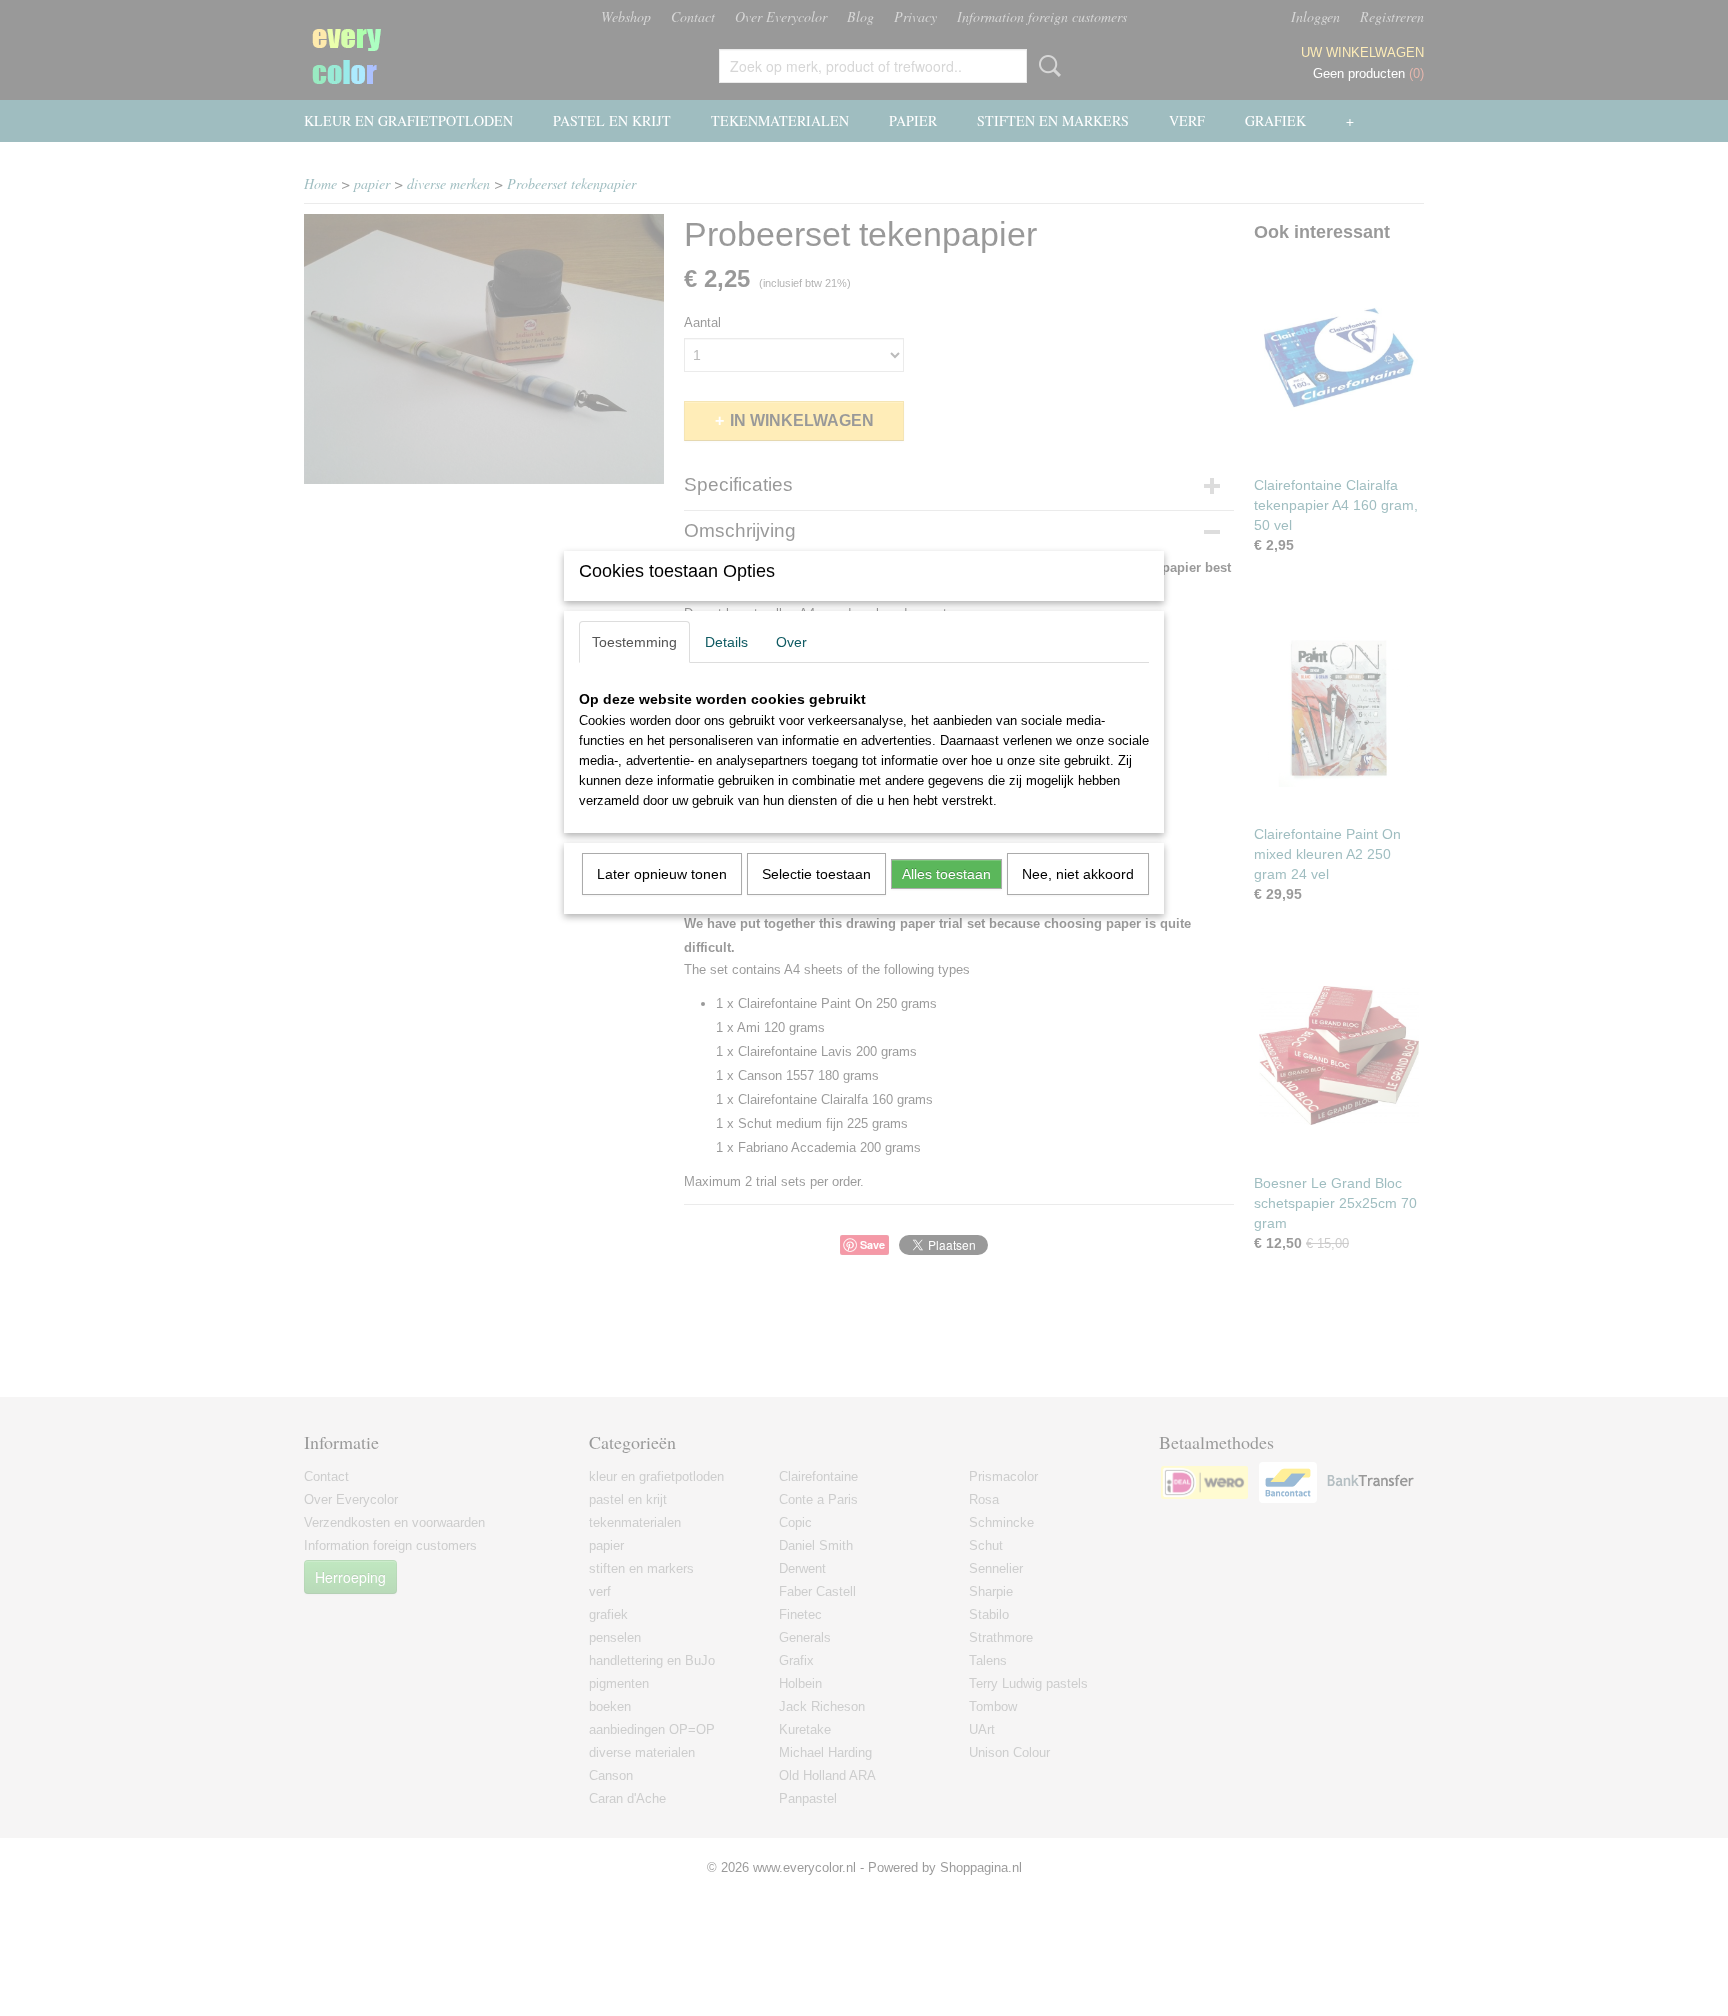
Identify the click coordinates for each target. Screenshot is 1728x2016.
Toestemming (634, 642)
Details (726, 642)
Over (791, 642)
